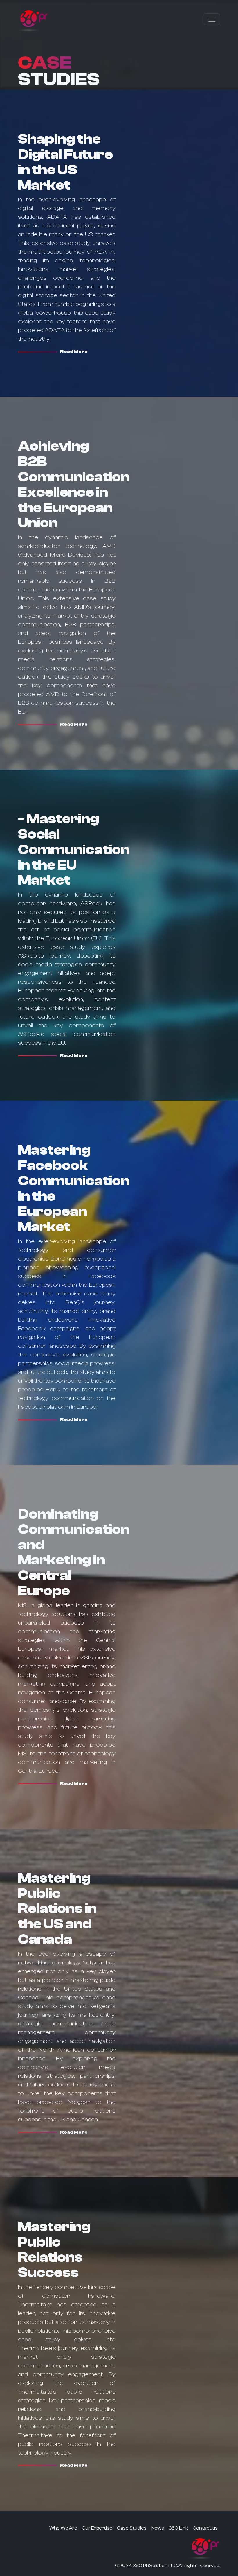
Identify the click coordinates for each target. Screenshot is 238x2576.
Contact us (205, 2528)
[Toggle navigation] (212, 19)
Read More (74, 352)
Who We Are (63, 2528)
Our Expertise (97, 2528)
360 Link (178, 2528)
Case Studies (132, 2528)
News (158, 2528)
